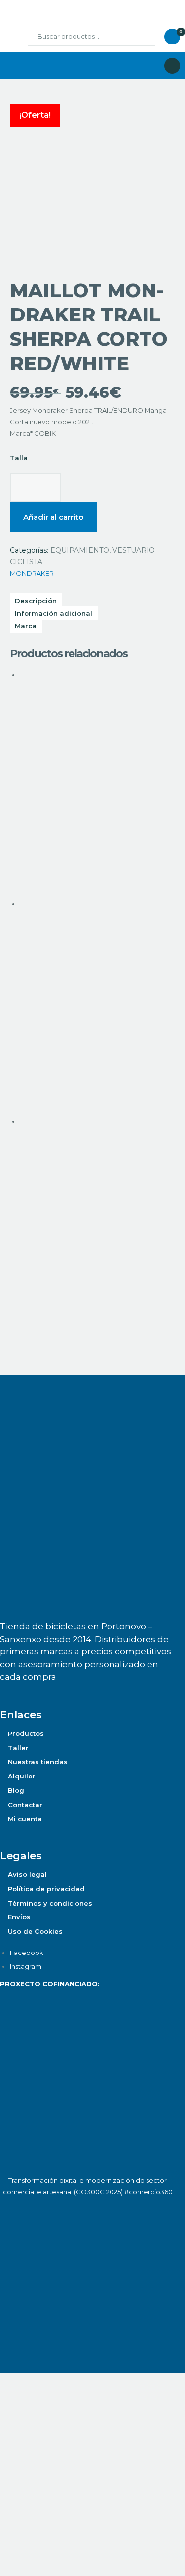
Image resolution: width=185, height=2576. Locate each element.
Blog (16, 1790)
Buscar (140, 37)
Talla (19, 458)
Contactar (25, 1805)
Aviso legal (27, 1874)
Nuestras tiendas (38, 1762)
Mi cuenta (25, 1819)
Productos (26, 1733)
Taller (18, 1748)
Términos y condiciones (50, 1903)
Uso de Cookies (35, 1931)
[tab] (92, 613)
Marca (26, 626)
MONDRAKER (32, 573)
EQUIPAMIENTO (80, 550)
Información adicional (54, 613)
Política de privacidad (46, 1889)
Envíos (19, 1917)
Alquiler (22, 1776)
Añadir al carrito (53, 517)
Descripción (36, 600)
